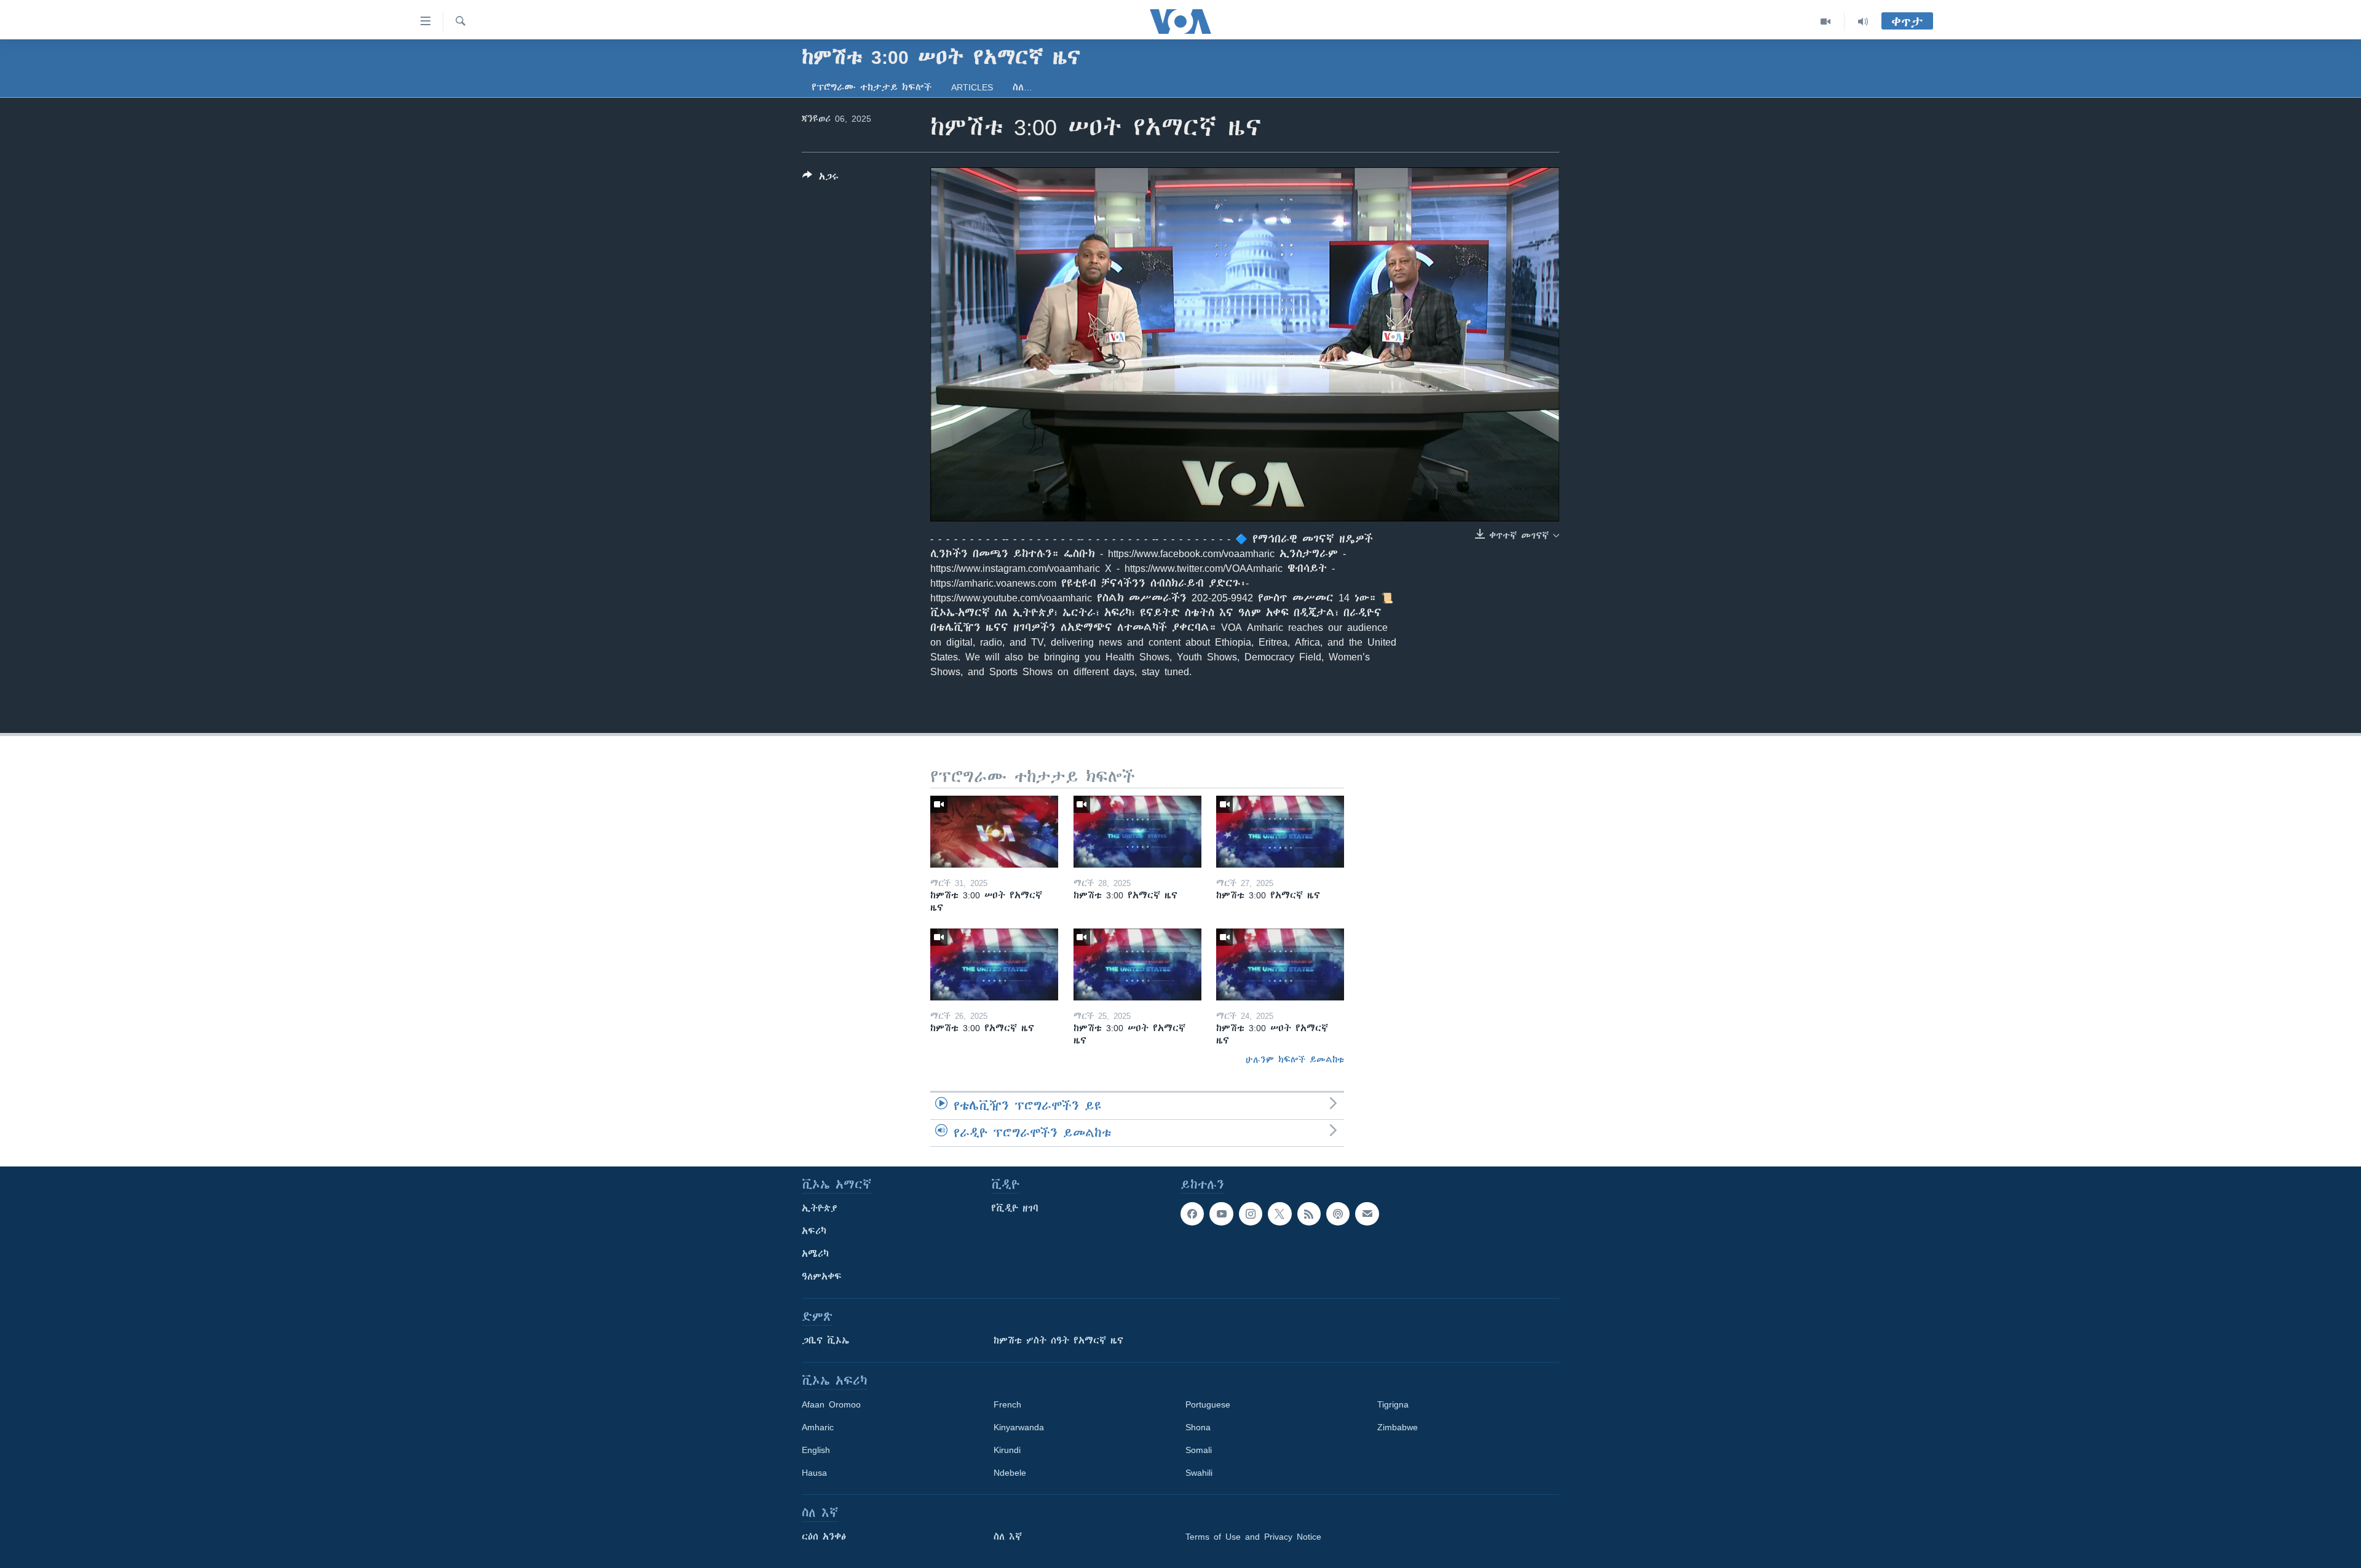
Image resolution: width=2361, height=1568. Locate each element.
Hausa (814, 1473)
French (1007, 1404)
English (816, 1450)
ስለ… (1022, 87)
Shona (1198, 1427)
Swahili (1199, 1473)
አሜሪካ (815, 1254)
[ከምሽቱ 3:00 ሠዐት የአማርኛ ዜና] (994, 832)
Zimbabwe (1398, 1427)
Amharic (818, 1427)
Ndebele (1010, 1473)
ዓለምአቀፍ (822, 1277)
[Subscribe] (1367, 1214)
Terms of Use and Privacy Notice (1253, 1537)
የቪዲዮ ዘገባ (1015, 1208)
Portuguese (1208, 1404)
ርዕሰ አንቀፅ (824, 1537)
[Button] (821, 179)
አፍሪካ (814, 1231)
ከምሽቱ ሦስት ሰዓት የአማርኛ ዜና (1058, 1340)
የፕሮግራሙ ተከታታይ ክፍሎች (872, 87)
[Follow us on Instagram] (1251, 1214)
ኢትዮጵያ (820, 1208)
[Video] (1826, 22)
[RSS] (1309, 1214)
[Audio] (1863, 22)
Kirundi (1007, 1450)
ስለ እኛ (1008, 1537)
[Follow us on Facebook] (1192, 1214)
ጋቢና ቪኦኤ (825, 1340)
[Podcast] (1338, 1214)
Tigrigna (1393, 1404)
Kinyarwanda (1019, 1427)
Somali (1199, 1450)
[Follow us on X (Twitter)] (1279, 1214)
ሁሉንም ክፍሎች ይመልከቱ (1295, 1059)
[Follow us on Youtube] (1221, 1214)
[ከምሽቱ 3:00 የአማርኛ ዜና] (1137, 832)
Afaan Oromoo (831, 1404)
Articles (972, 87)
